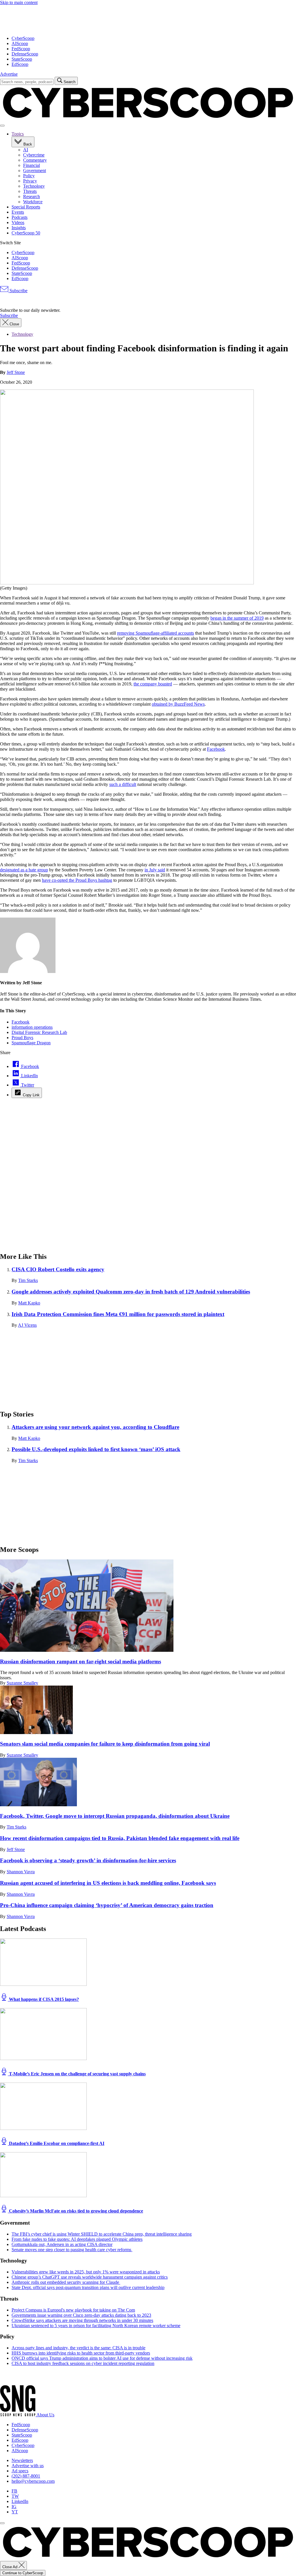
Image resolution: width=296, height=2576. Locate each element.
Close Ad (10, 2567)
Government (35, 170)
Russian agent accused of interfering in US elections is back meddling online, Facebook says (108, 1883)
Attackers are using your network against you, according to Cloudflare (95, 1427)
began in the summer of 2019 (237, 618)
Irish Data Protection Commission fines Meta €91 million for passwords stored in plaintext (118, 1314)
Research (32, 196)
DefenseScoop (25, 54)
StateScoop (22, 59)
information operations (32, 1027)
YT (15, 2512)
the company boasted (153, 684)
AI (26, 150)
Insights (19, 228)
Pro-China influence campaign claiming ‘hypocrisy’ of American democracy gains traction (107, 1905)
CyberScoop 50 (26, 233)
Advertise (9, 74)
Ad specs (20, 2471)
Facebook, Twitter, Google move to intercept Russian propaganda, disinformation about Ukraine (115, 1816)
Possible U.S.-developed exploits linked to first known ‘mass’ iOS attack (96, 1449)
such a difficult (123, 784)
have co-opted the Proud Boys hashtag (77, 880)
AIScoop (20, 43)
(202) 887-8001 (26, 2476)
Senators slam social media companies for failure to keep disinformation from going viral (105, 1744)
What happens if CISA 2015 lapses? (43, 1999)
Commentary (35, 160)
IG (14, 2507)
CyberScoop (23, 38)
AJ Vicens (27, 1325)
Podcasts (20, 217)
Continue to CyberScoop (23, 2573)
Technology (34, 186)
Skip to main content (19, 2)
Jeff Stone (16, 372)
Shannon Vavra (21, 1872)
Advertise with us (28, 2466)
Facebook (216, 749)
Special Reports (26, 207)
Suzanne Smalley (22, 1683)
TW (15, 2496)
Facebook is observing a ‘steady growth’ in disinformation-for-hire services (88, 1860)
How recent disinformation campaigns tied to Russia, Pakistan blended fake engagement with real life (120, 1838)
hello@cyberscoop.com (33, 2481)
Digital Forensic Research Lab (39, 1032)
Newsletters (22, 2460)
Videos (18, 222)
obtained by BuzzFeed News (178, 704)
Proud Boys (22, 1038)
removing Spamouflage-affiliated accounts (156, 633)
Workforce (33, 202)
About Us (45, 2415)
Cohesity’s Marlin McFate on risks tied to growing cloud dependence (75, 2211)
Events (18, 212)
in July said (155, 870)
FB (14, 2491)
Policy (29, 176)
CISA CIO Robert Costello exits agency (58, 1269)
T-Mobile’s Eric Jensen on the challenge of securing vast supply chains (77, 2074)
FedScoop (21, 49)
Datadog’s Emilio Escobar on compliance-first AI (56, 2143)
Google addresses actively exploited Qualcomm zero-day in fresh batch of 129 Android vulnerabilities (131, 1292)
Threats (30, 191)
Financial (32, 165)
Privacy (30, 181)
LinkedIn (20, 2501)
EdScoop (20, 64)
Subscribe (18, 291)
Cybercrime (34, 155)
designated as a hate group (24, 870)
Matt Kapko (29, 1303)
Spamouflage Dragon (31, 1043)
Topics (18, 134)
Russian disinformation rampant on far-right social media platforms (81, 1661)
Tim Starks (28, 1280)
